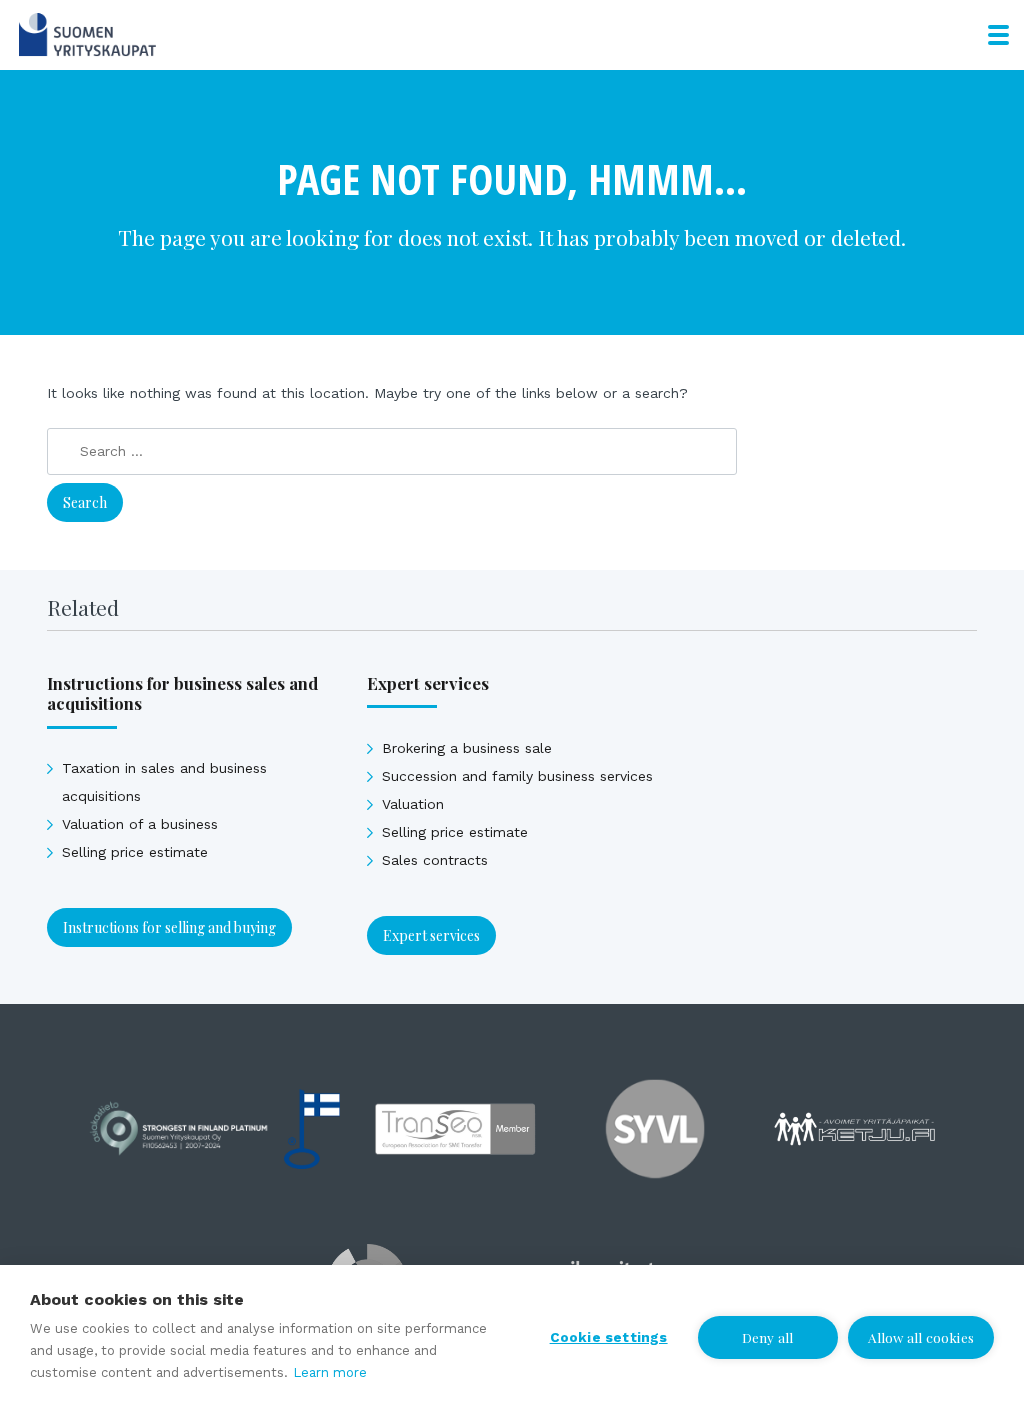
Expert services (431, 935)
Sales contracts (435, 860)
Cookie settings (609, 1337)
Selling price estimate (135, 852)
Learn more (330, 1372)
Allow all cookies (921, 1337)
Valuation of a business (140, 824)
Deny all (768, 1337)
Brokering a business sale (467, 748)
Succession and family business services (517, 776)
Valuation (413, 804)
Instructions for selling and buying (169, 927)
